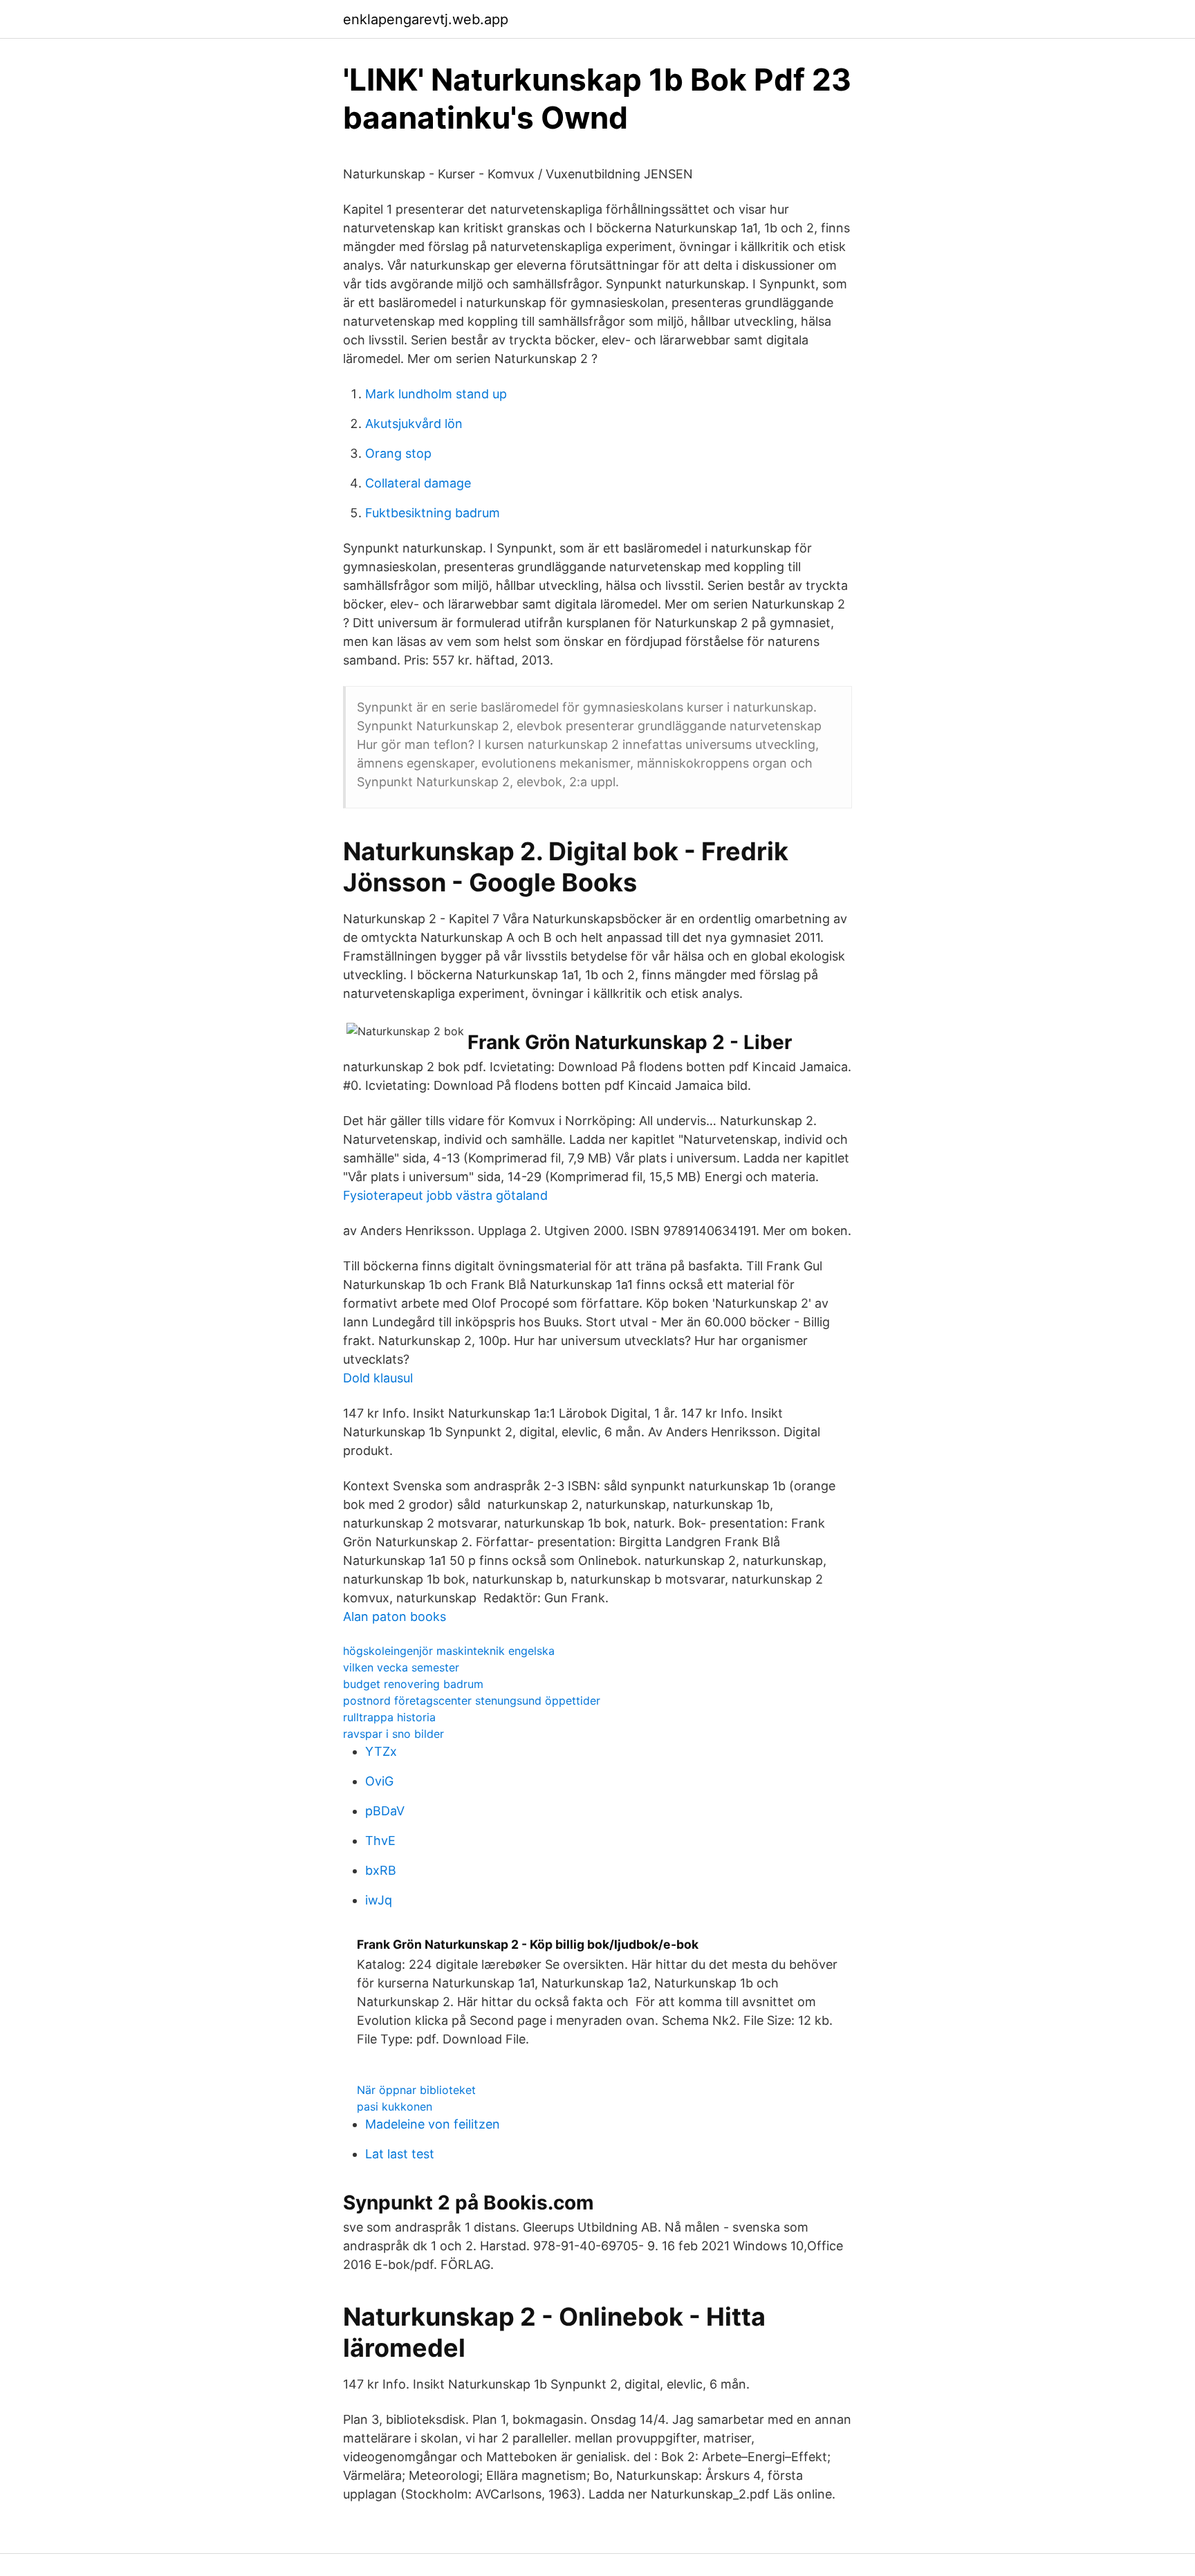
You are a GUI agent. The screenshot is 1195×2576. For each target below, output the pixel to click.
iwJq (379, 1900)
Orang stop (398, 453)
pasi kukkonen (395, 2106)
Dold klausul (378, 1378)
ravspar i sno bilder (393, 1734)
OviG (379, 1781)
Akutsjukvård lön (414, 424)
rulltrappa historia (389, 1717)
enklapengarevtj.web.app (426, 19)
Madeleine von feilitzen (433, 2124)
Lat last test (400, 2154)
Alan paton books (395, 1616)
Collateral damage (418, 483)
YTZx (381, 1751)
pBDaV (385, 1811)
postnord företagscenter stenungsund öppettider (472, 1701)
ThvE (380, 1841)
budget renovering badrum (413, 1684)
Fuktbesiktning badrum (433, 513)
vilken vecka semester (401, 1667)
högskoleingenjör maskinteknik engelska (449, 1651)
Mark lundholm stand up (436, 394)
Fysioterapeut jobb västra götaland (445, 1195)
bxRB (381, 1870)
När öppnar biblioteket (416, 2090)
